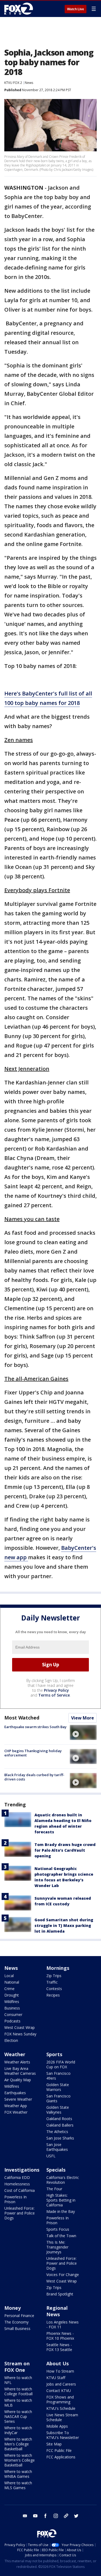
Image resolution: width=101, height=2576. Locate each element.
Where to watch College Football (18, 2391)
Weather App (16, 2106)
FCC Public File (59, 2450)
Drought (12, 1995)
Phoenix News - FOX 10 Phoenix (60, 2336)
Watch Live (76, 9)
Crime (9, 1989)
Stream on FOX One (17, 2367)
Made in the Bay (61, 2211)
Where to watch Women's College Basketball (20, 2460)
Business (12, 2008)
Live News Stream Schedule (62, 2417)
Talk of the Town (61, 2236)
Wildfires (12, 2002)
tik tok (66, 2516)
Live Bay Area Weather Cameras (20, 2071)
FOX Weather (16, 2112)
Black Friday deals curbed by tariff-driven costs (34, 1777)
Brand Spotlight (60, 2294)
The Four (54, 2189)
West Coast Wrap (20, 2027)
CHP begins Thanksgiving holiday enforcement (33, 1753)
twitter (76, 2516)
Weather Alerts (17, 2062)
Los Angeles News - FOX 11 (62, 2324)
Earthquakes (15, 2093)
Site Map (54, 2444)
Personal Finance (19, 2316)
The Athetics (57, 2132)
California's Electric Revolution (63, 2180)
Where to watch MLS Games (18, 2485)
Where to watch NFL (18, 2380)
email (25, 2516)
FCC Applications (61, 2457)
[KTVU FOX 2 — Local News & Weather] (20, 9)
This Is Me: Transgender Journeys (57, 2247)
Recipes (53, 1995)
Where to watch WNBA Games (18, 2474)
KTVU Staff (56, 2378)
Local (9, 1976)
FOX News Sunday (20, 2034)
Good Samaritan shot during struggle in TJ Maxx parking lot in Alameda (64, 1925)
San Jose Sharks (60, 2138)
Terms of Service (54, 1695)
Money (13, 2308)
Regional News (57, 2311)
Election (11, 2040)
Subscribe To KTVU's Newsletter (63, 2435)
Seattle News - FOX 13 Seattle (59, 2347)
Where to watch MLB (18, 2403)
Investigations (22, 2170)
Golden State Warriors (58, 2087)
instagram (56, 2516)
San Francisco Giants (58, 2098)
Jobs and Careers (61, 2384)
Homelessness (17, 2184)
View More (83, 1718)
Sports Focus (58, 2229)
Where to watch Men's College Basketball (18, 2444)
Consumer (13, 2014)
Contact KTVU (59, 2391)
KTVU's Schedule (61, 2408)
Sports (54, 2054)
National (12, 1982)
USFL (51, 2156)
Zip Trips (54, 1976)
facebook (46, 2516)
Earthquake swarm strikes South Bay (35, 1727)
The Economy (16, 2322)
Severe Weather (18, 2099)
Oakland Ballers (60, 2125)
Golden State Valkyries (58, 2110)
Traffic (52, 1982)
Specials (56, 2170)
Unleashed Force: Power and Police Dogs (20, 2213)
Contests (54, 1989)
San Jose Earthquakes (57, 2147)
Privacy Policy (56, 1690)
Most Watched (22, 1718)
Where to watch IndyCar (18, 2430)
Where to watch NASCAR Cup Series (18, 2416)
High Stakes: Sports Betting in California (61, 2200)
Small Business (17, 2328)
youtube (35, 2516)
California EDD (17, 2177)
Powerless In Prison (15, 2199)
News (29, 83)
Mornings (58, 1968)
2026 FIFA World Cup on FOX (61, 2064)
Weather (15, 2054)
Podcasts (12, 2021)
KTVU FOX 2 (13, 83)
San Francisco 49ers (58, 2076)
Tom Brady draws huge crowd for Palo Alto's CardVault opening (65, 1850)
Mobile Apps (57, 2426)
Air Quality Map (18, 2080)
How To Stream (60, 2371)
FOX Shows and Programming (60, 2399)
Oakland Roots (59, 2119)
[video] (83, 1732)
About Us (58, 2363)
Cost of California (20, 2190)
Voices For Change (63, 2275)
